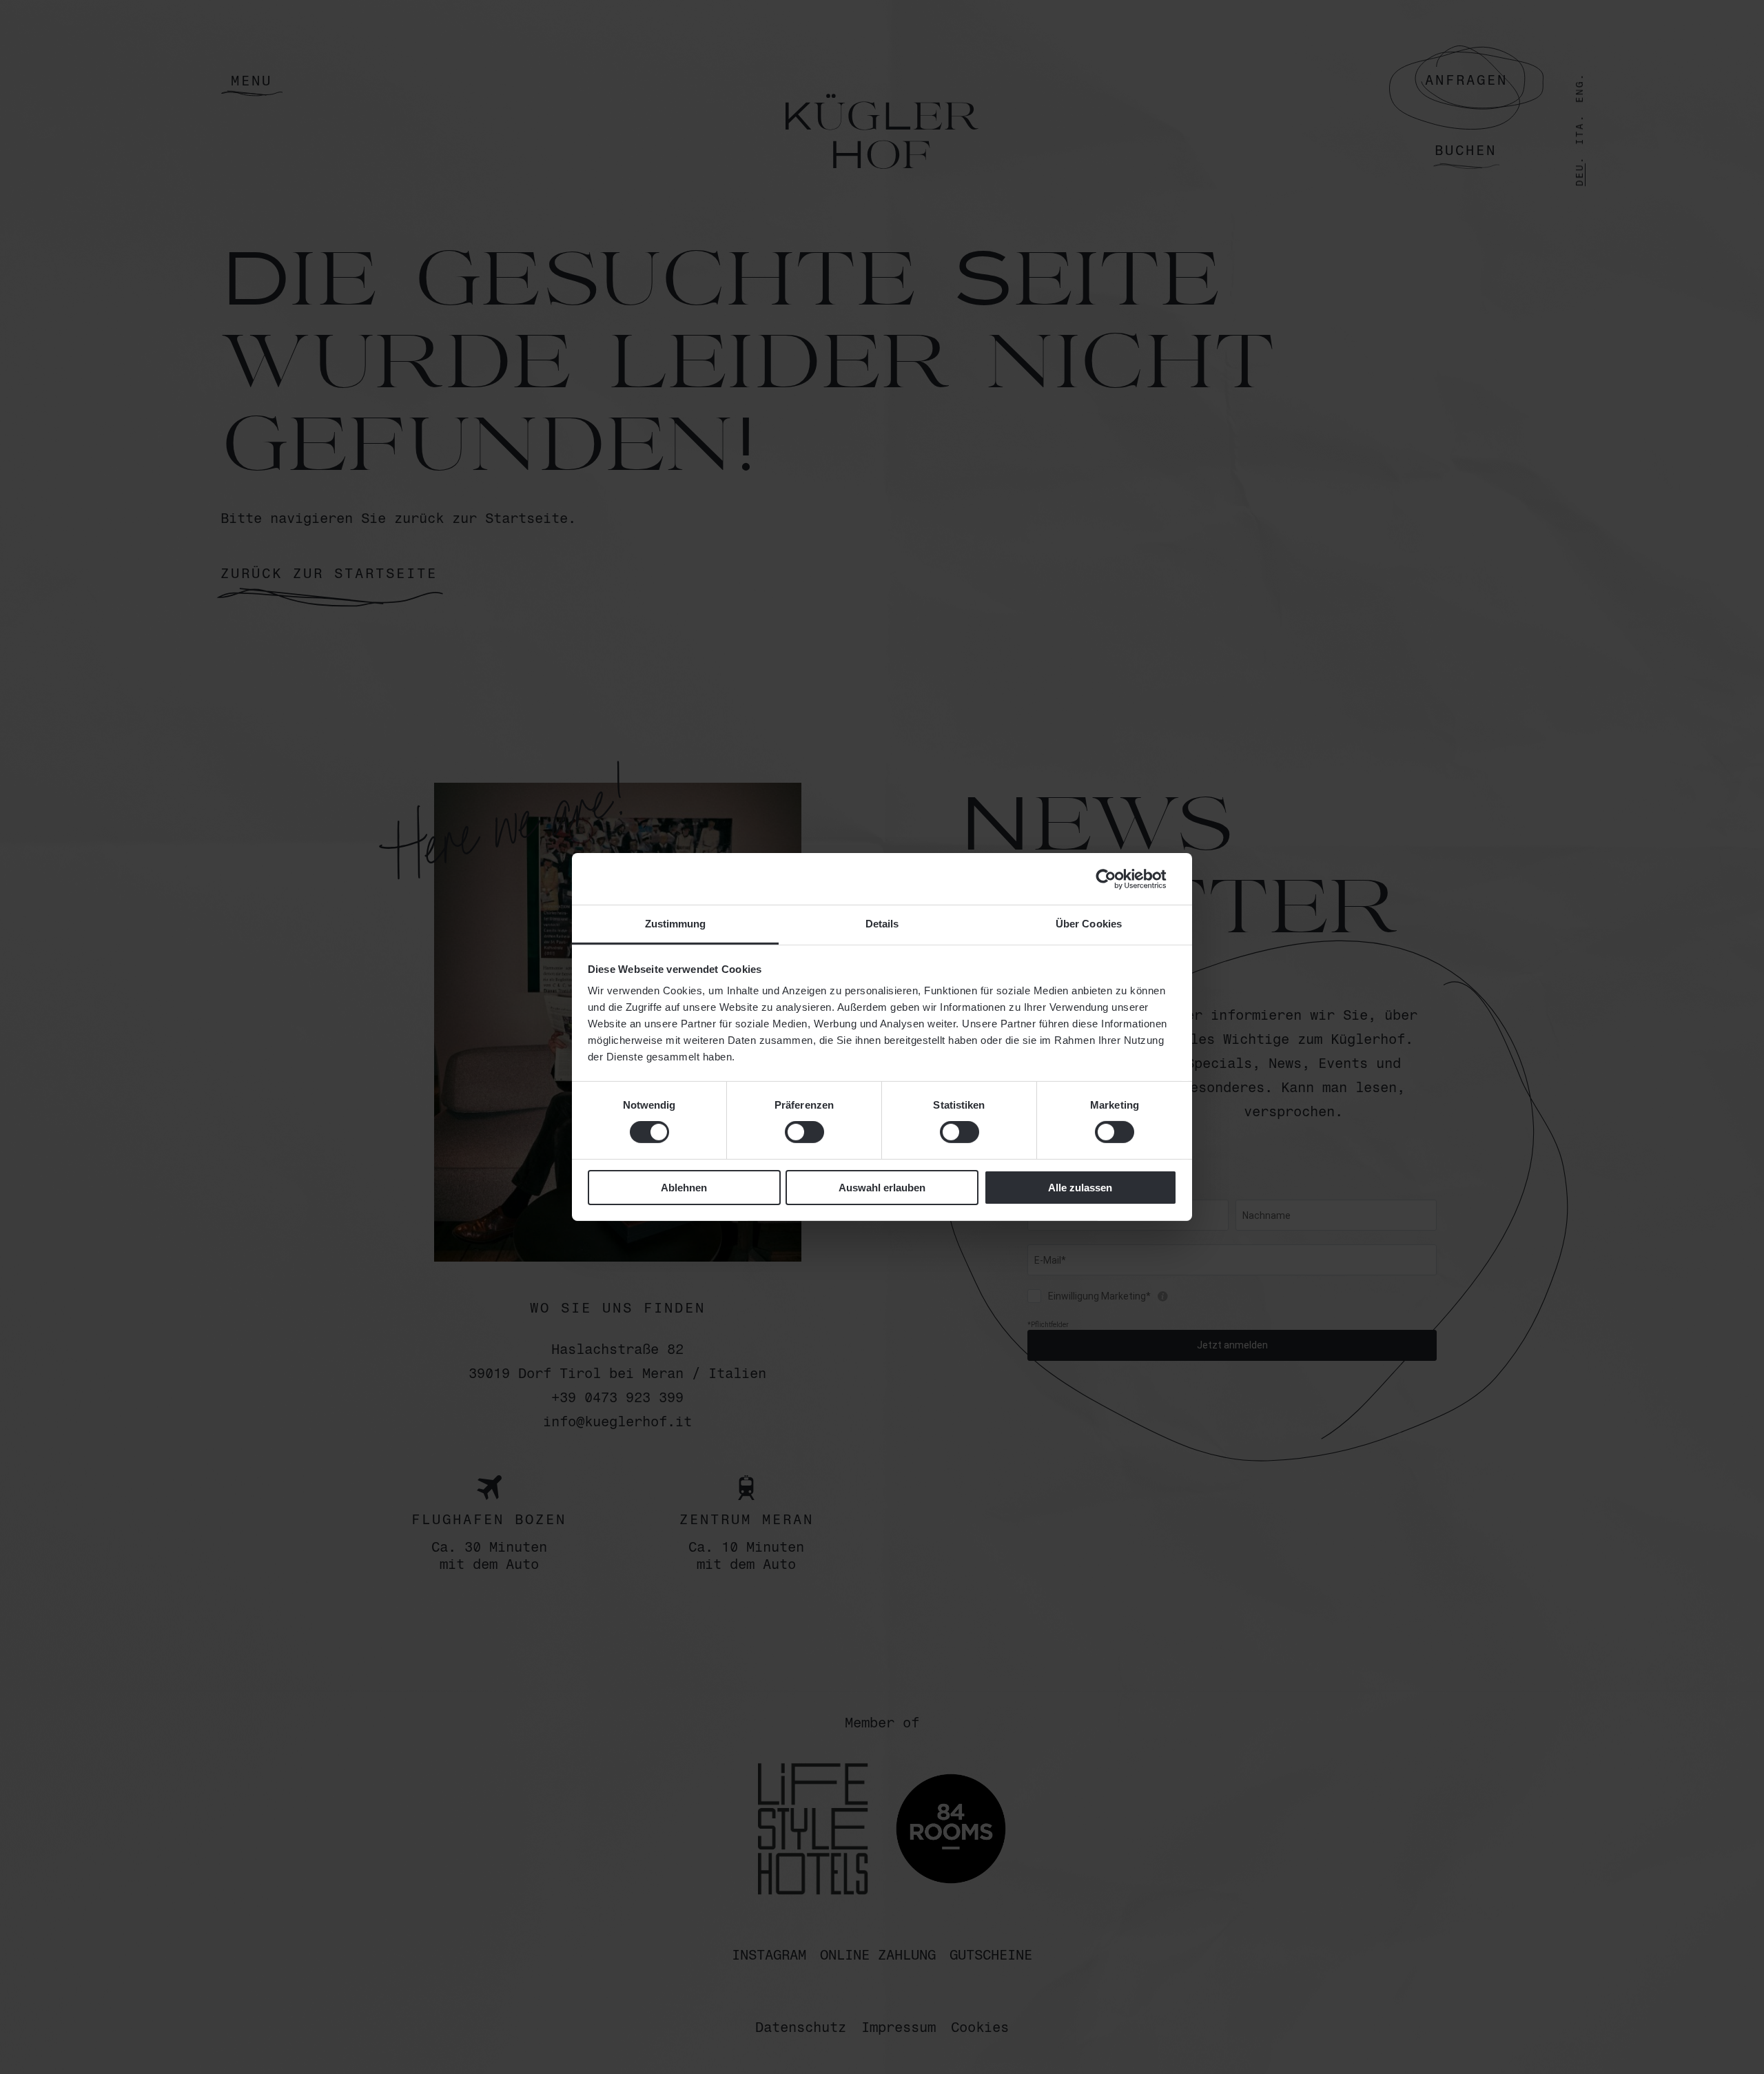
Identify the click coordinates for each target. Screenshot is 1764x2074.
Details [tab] (882, 924)
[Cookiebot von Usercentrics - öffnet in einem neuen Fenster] (1117, 879)
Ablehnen (684, 1188)
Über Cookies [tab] (1089, 924)
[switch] (804, 1132)
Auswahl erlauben (882, 1188)
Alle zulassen (1080, 1188)
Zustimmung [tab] (676, 924)
